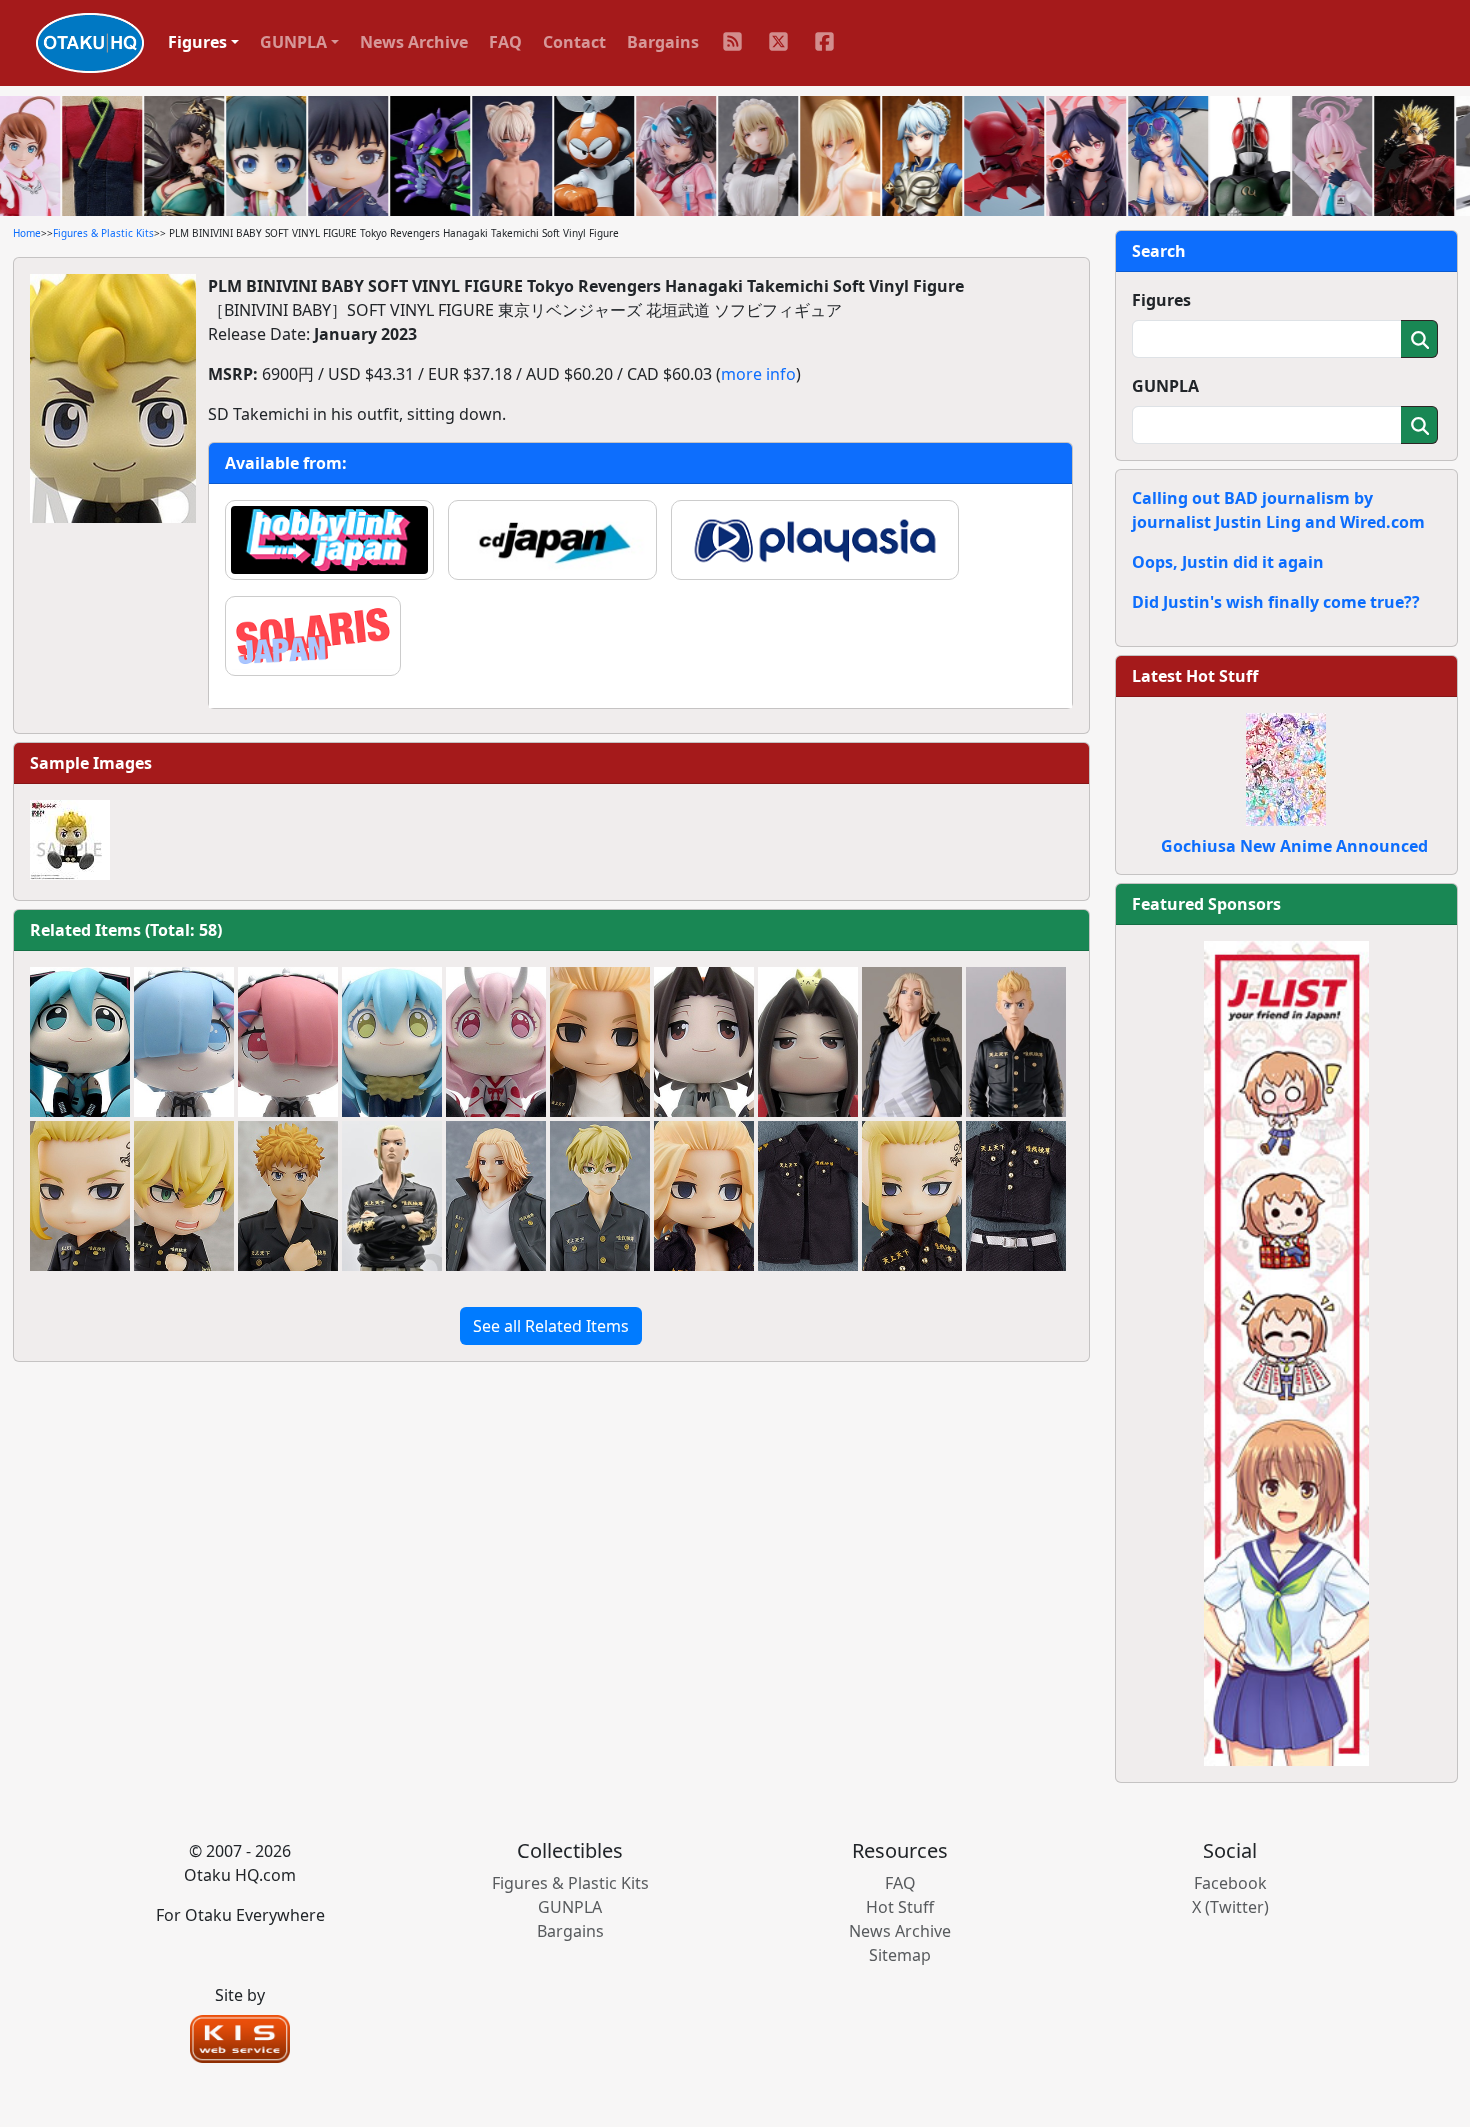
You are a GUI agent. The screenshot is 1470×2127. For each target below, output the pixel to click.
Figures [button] (197, 42)
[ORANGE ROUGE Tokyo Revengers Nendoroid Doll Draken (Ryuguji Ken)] (912, 1196)
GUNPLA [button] (293, 42)
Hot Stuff (900, 1907)
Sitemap (900, 1955)
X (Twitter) (1230, 1907)
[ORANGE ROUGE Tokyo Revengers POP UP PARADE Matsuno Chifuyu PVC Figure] (600, 1196)
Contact (574, 42)
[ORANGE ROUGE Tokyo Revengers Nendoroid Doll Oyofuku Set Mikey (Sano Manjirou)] (808, 1196)
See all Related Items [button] (551, 1326)
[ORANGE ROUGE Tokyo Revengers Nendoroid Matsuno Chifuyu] (184, 1196)
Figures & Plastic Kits (103, 233)
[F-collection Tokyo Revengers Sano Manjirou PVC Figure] (912, 1042)
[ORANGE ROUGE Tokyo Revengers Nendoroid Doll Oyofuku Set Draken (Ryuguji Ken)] (1016, 1196)
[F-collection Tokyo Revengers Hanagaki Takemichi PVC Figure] (1016, 1042)
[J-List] (1286, 1352)
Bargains (663, 42)
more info (758, 374)
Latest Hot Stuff (1195, 676)
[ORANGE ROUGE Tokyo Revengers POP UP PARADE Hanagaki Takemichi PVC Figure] (288, 1196)
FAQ (505, 42)
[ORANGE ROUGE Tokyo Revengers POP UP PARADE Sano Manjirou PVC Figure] (496, 1196)
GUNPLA (1165, 386)
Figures (1161, 300)
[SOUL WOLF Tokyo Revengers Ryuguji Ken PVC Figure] (392, 1196)
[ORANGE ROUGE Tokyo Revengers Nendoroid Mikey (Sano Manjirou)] (600, 1042)
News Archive (414, 42)
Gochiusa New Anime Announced (1294, 846)
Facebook (1230, 1883)
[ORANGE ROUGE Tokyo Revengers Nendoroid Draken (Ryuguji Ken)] (80, 1196)
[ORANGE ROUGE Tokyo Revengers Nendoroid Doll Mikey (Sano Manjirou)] (704, 1196)
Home (27, 233)
